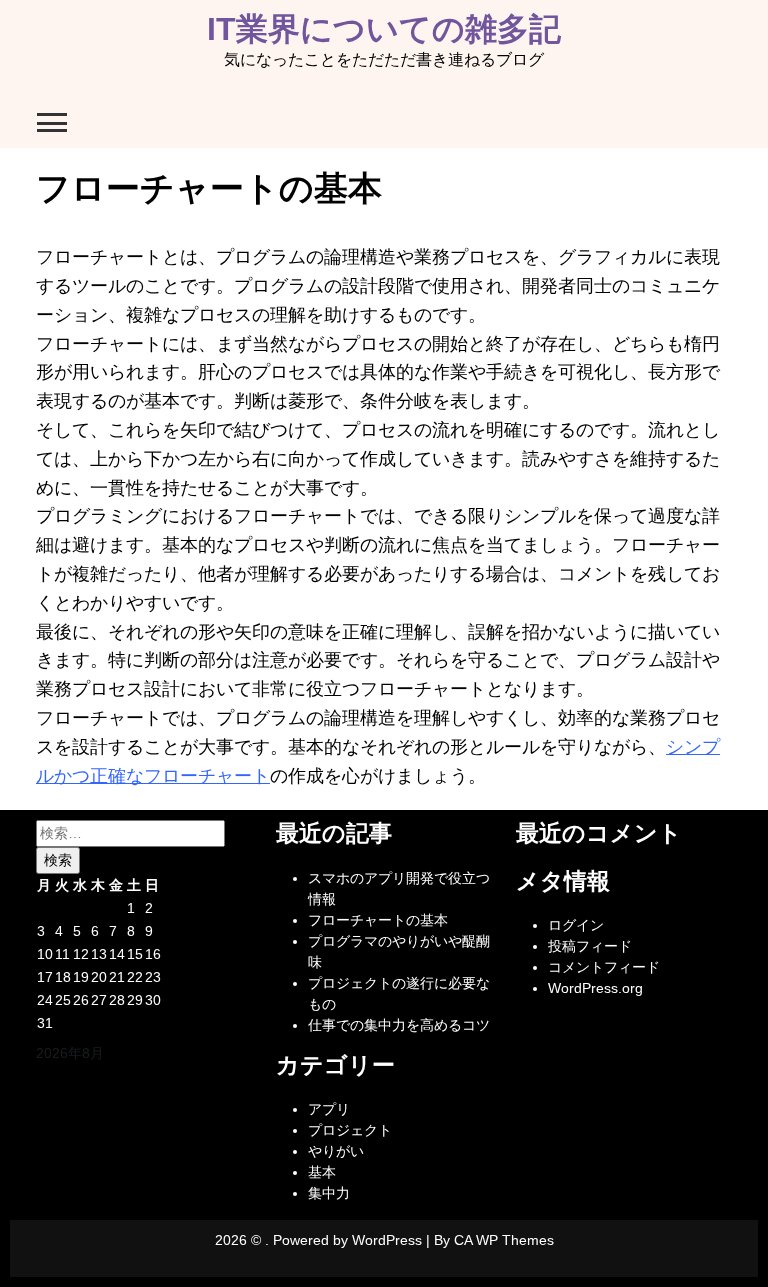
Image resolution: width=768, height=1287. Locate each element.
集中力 (329, 1193)
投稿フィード (590, 946)
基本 (322, 1172)
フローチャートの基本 (378, 920)
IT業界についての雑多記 (384, 29)
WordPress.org (595, 988)
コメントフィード (604, 967)
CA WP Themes (504, 1240)
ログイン (576, 925)
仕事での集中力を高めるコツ (399, 1025)
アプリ (329, 1109)
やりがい (336, 1151)
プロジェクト (350, 1130)
